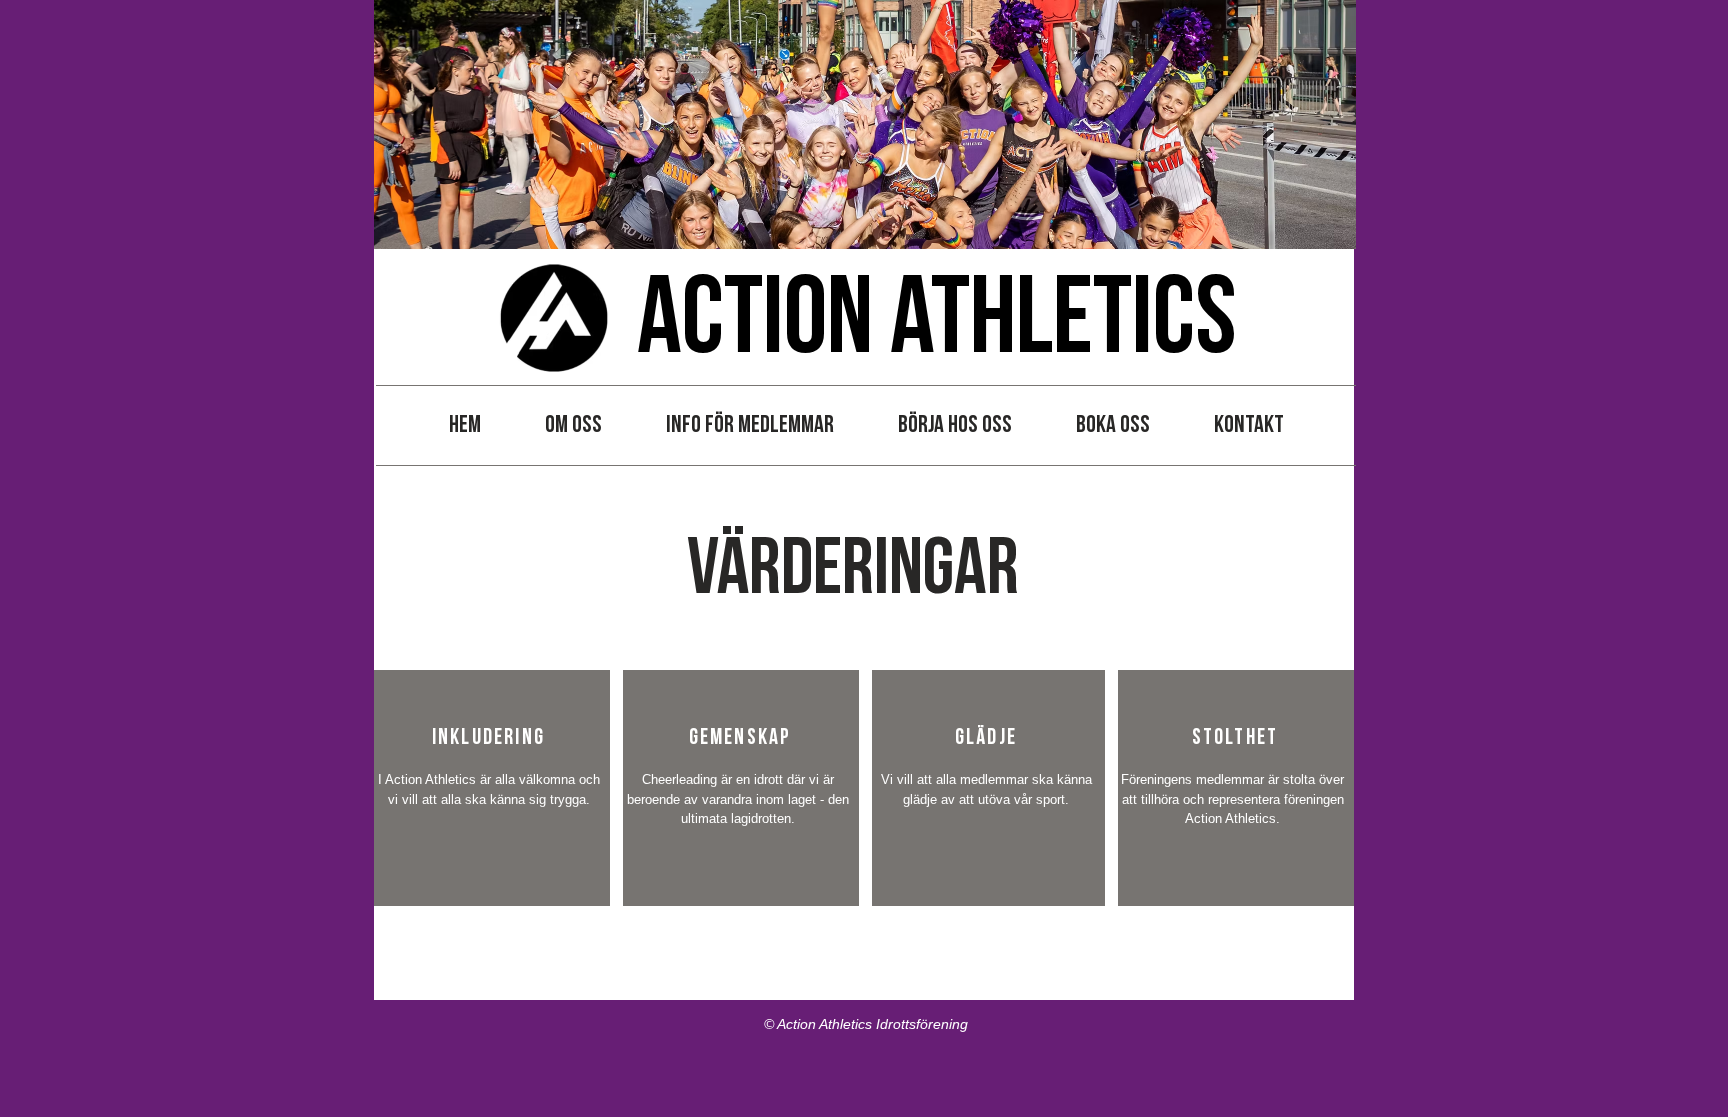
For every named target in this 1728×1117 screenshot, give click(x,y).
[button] (573, 425)
